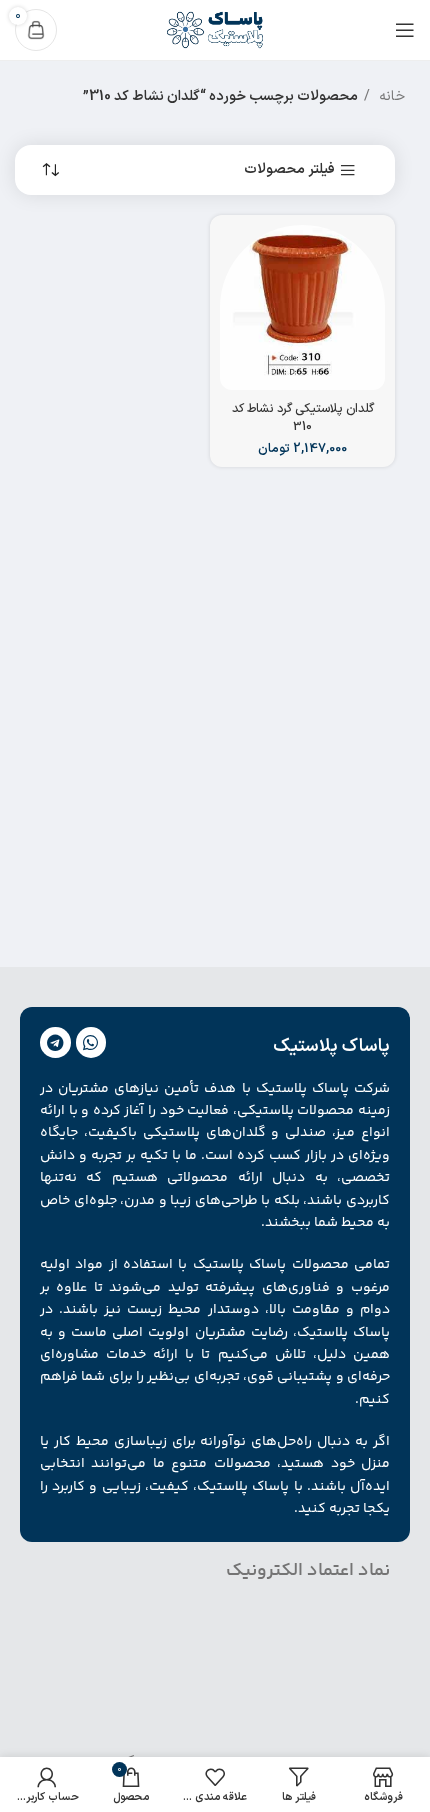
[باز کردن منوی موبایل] (405, 30)
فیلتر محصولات (289, 170)
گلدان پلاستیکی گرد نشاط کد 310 (303, 417)
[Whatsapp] (91, 1042)
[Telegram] (55, 1042)
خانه (390, 96)
